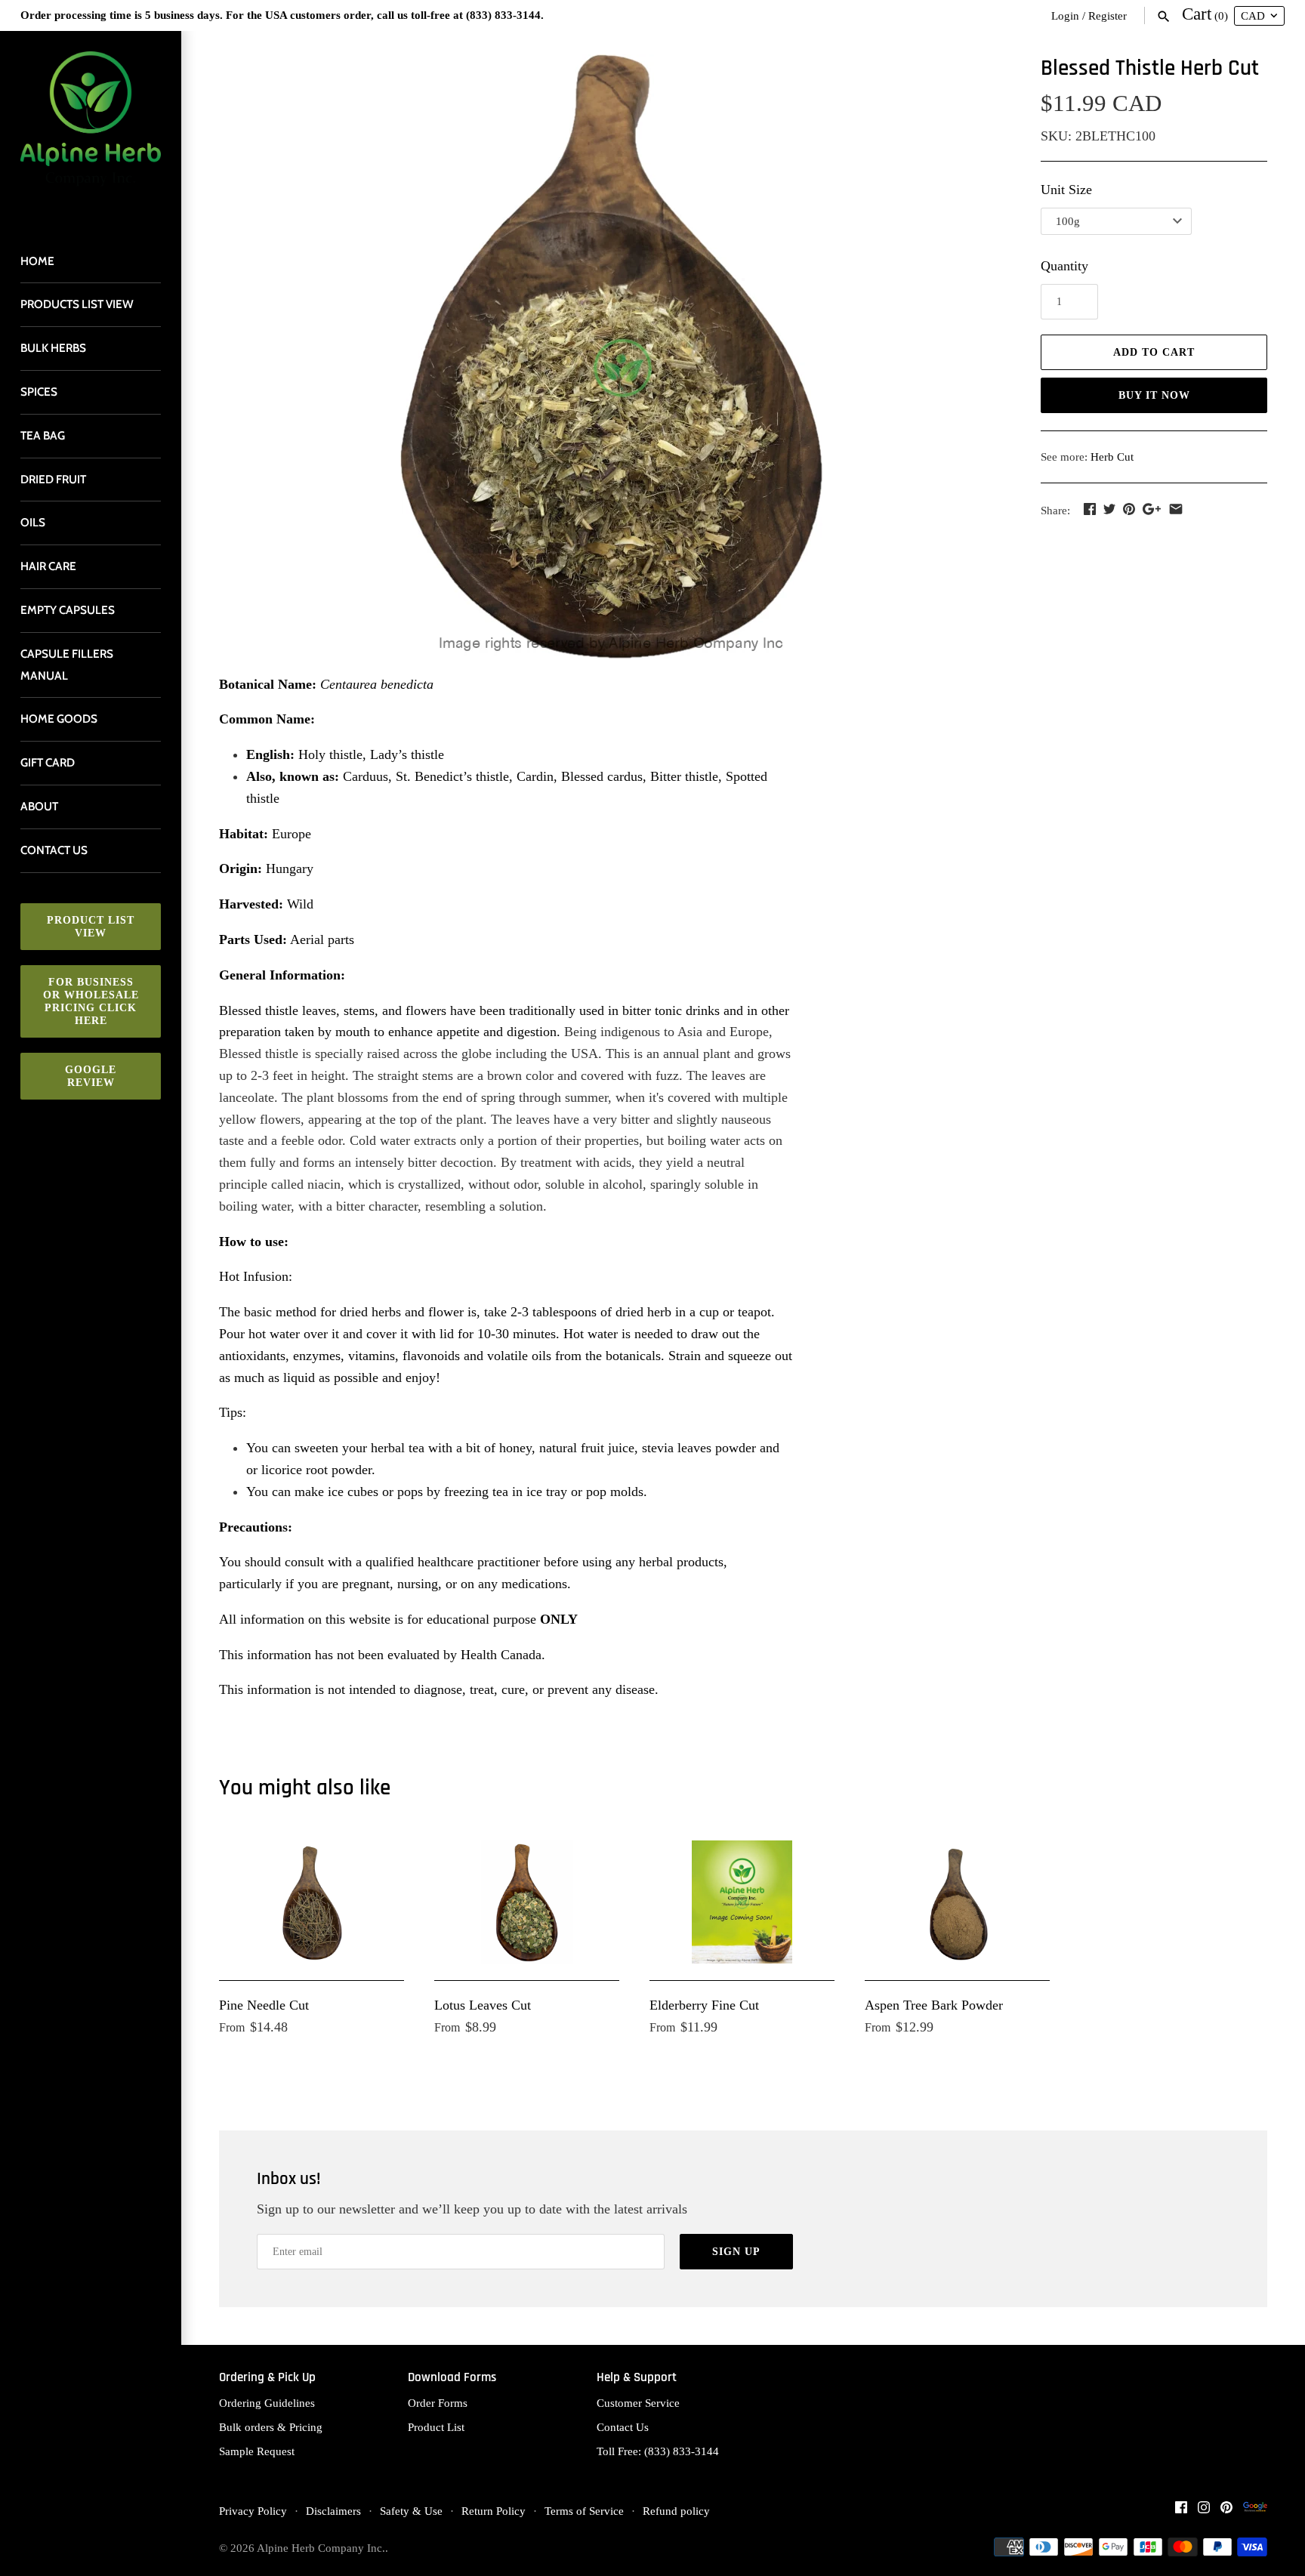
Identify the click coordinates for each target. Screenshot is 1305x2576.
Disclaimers (333, 2511)
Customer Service (638, 2403)
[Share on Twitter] (1109, 509)
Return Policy (494, 2511)
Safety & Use (411, 2511)
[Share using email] (1176, 509)
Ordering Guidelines (267, 2403)
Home (37, 261)
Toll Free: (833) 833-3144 (658, 2451)
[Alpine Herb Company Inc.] (91, 128)
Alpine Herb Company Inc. (321, 2548)
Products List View (77, 304)
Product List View (91, 927)
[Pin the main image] (1129, 509)
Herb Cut (1112, 457)
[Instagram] (1204, 2511)
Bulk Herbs (53, 348)
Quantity (1064, 266)
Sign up (736, 2252)
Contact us (54, 850)
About (39, 806)
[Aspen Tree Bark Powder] (957, 1902)
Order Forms (438, 2403)
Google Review (91, 1076)
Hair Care (48, 566)
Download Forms (452, 2378)
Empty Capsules (68, 610)
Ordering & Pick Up (267, 2378)
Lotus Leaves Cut (483, 2005)
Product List (436, 2427)
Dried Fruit (53, 479)
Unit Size (1066, 190)
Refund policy (676, 2511)
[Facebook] (1181, 2511)
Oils (33, 522)
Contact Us (623, 2427)
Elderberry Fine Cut (704, 2005)
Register (1108, 15)
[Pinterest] (1226, 2511)
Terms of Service (584, 2511)
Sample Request (257, 2451)
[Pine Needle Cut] (312, 1902)
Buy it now (1154, 395)
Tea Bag (43, 435)
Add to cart (1154, 352)
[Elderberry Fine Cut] (742, 1902)
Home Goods (59, 719)
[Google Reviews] (1255, 2511)
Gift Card (48, 762)
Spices (39, 392)
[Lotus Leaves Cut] (527, 1902)
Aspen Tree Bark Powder (934, 2005)
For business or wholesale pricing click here (91, 1001)
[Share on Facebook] (1090, 509)
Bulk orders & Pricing (271, 2427)
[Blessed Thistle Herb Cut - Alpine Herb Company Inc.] (611, 356)
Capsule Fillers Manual (67, 665)
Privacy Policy (253, 2511)
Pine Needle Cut (264, 2005)
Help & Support (637, 2378)
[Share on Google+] (1152, 509)
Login (1065, 15)
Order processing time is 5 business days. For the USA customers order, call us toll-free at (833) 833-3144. (282, 15)
